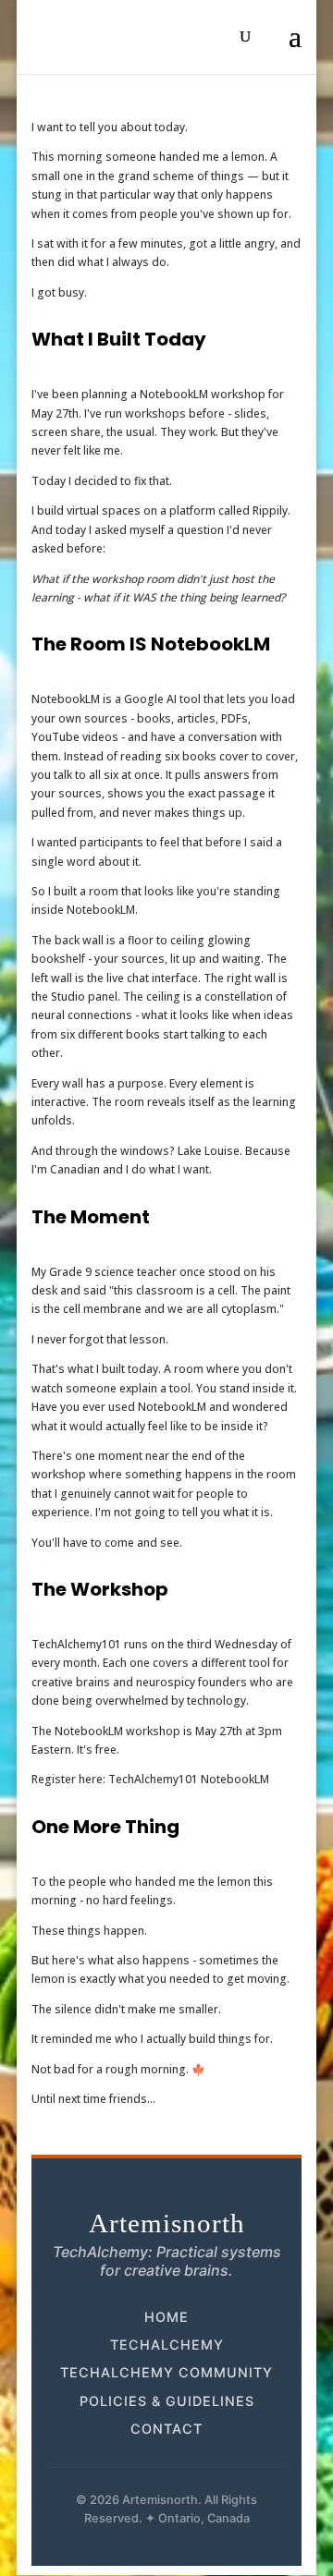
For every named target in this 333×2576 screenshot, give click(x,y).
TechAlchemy (167, 2345)
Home (166, 2317)
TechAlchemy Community (166, 2372)
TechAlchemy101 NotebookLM (189, 1779)
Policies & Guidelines (167, 2401)
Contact (166, 2429)
